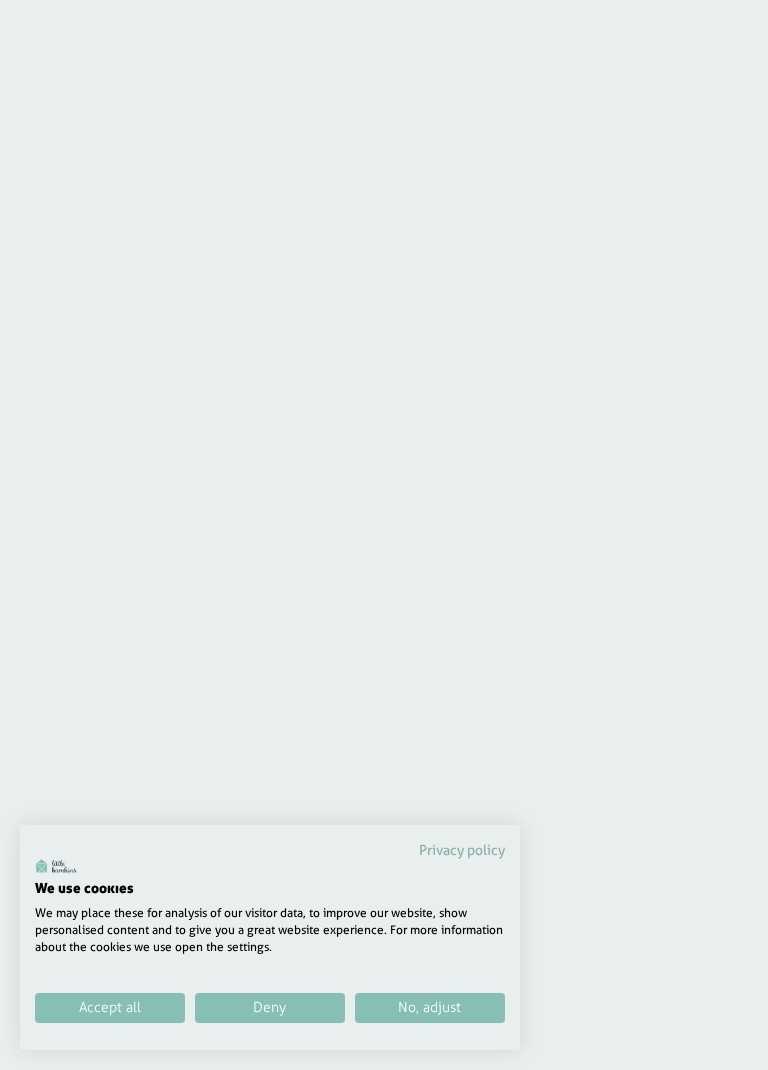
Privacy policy (462, 850)
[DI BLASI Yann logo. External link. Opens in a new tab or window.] (56, 866)
